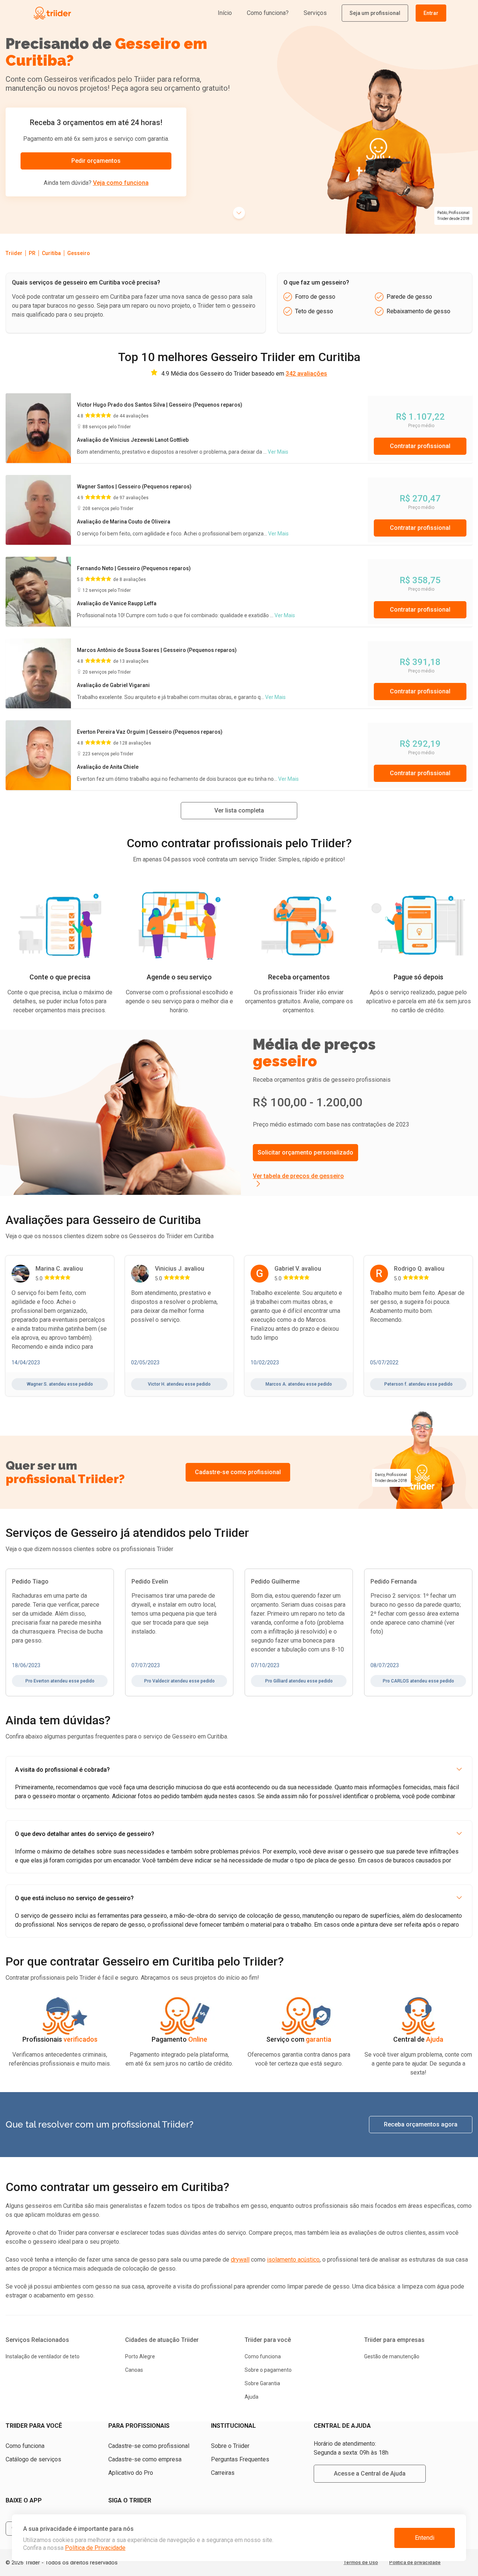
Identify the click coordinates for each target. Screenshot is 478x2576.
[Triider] (87, 13)
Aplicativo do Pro (131, 2473)
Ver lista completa (239, 810)
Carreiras (223, 2473)
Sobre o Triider (230, 2446)
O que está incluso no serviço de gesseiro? (74, 1898)
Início (225, 13)
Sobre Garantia (262, 2383)
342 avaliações (306, 374)
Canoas (134, 2370)
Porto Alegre (140, 2356)
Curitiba (51, 253)
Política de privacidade (415, 2562)
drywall (240, 2260)
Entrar (431, 13)
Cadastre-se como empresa (145, 2459)
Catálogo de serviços (33, 2459)
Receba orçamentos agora (421, 2124)
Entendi (425, 2538)
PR (32, 253)
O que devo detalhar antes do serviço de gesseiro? (85, 1834)
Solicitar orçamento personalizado (305, 1152)
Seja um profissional (375, 13)
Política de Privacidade (95, 2548)
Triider (14, 253)
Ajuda (252, 2397)
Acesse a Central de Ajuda (370, 2474)
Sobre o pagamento (268, 2370)
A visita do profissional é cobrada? (62, 1770)
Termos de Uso (361, 2562)
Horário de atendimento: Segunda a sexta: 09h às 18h (351, 2448)
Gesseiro (79, 253)
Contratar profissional (420, 446)
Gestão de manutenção (392, 2356)
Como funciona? (268, 13)
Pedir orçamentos (96, 161)
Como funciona (263, 2356)
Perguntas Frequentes (240, 2459)
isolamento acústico (293, 2260)
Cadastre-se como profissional (238, 1472)
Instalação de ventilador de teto (43, 2356)
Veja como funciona (121, 183)
